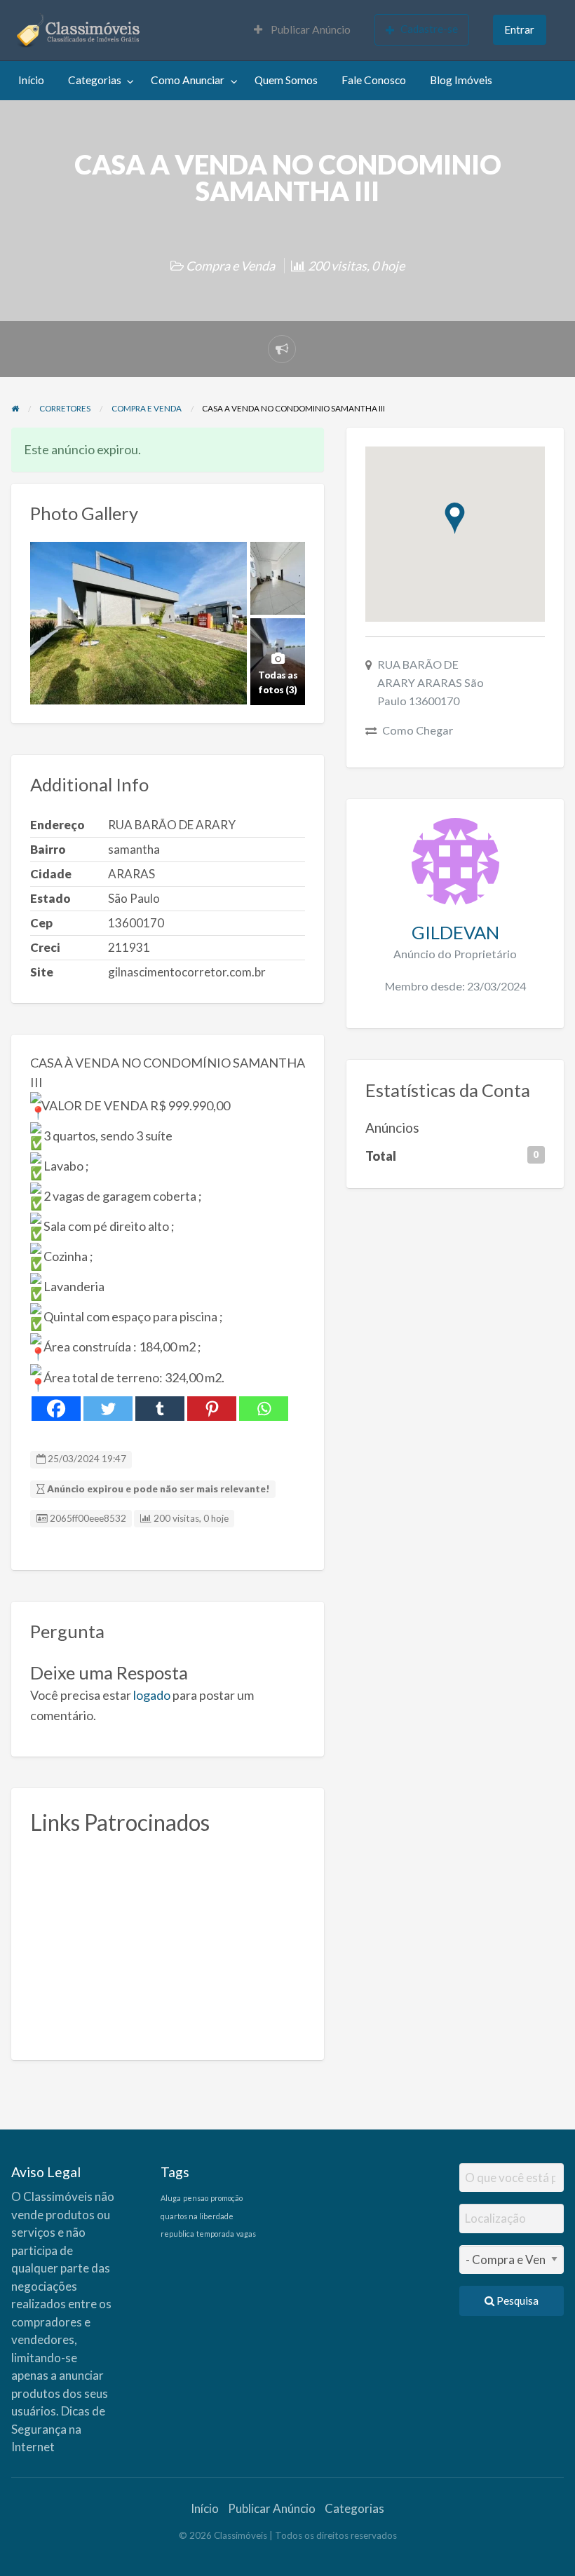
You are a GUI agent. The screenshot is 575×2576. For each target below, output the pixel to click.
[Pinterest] (212, 1409)
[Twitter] (108, 1409)
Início (31, 80)
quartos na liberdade (197, 2216)
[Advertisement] (168, 1943)
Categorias (95, 80)
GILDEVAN (455, 932)
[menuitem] (302, 30)
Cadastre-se (429, 29)
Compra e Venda (230, 266)
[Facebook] (56, 1409)
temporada (215, 2234)
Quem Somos (286, 80)
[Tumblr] (160, 1409)
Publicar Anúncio (310, 29)
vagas (246, 2234)
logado (152, 1695)
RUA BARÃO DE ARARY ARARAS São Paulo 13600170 (431, 682)
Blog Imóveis (461, 80)
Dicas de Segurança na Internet (58, 2429)
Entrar (519, 29)
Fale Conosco (374, 80)
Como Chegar (418, 730)
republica (177, 2234)
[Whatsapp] (264, 1409)
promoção (226, 2198)
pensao (196, 2198)
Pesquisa (516, 2301)
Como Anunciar (188, 80)
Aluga (171, 2198)
